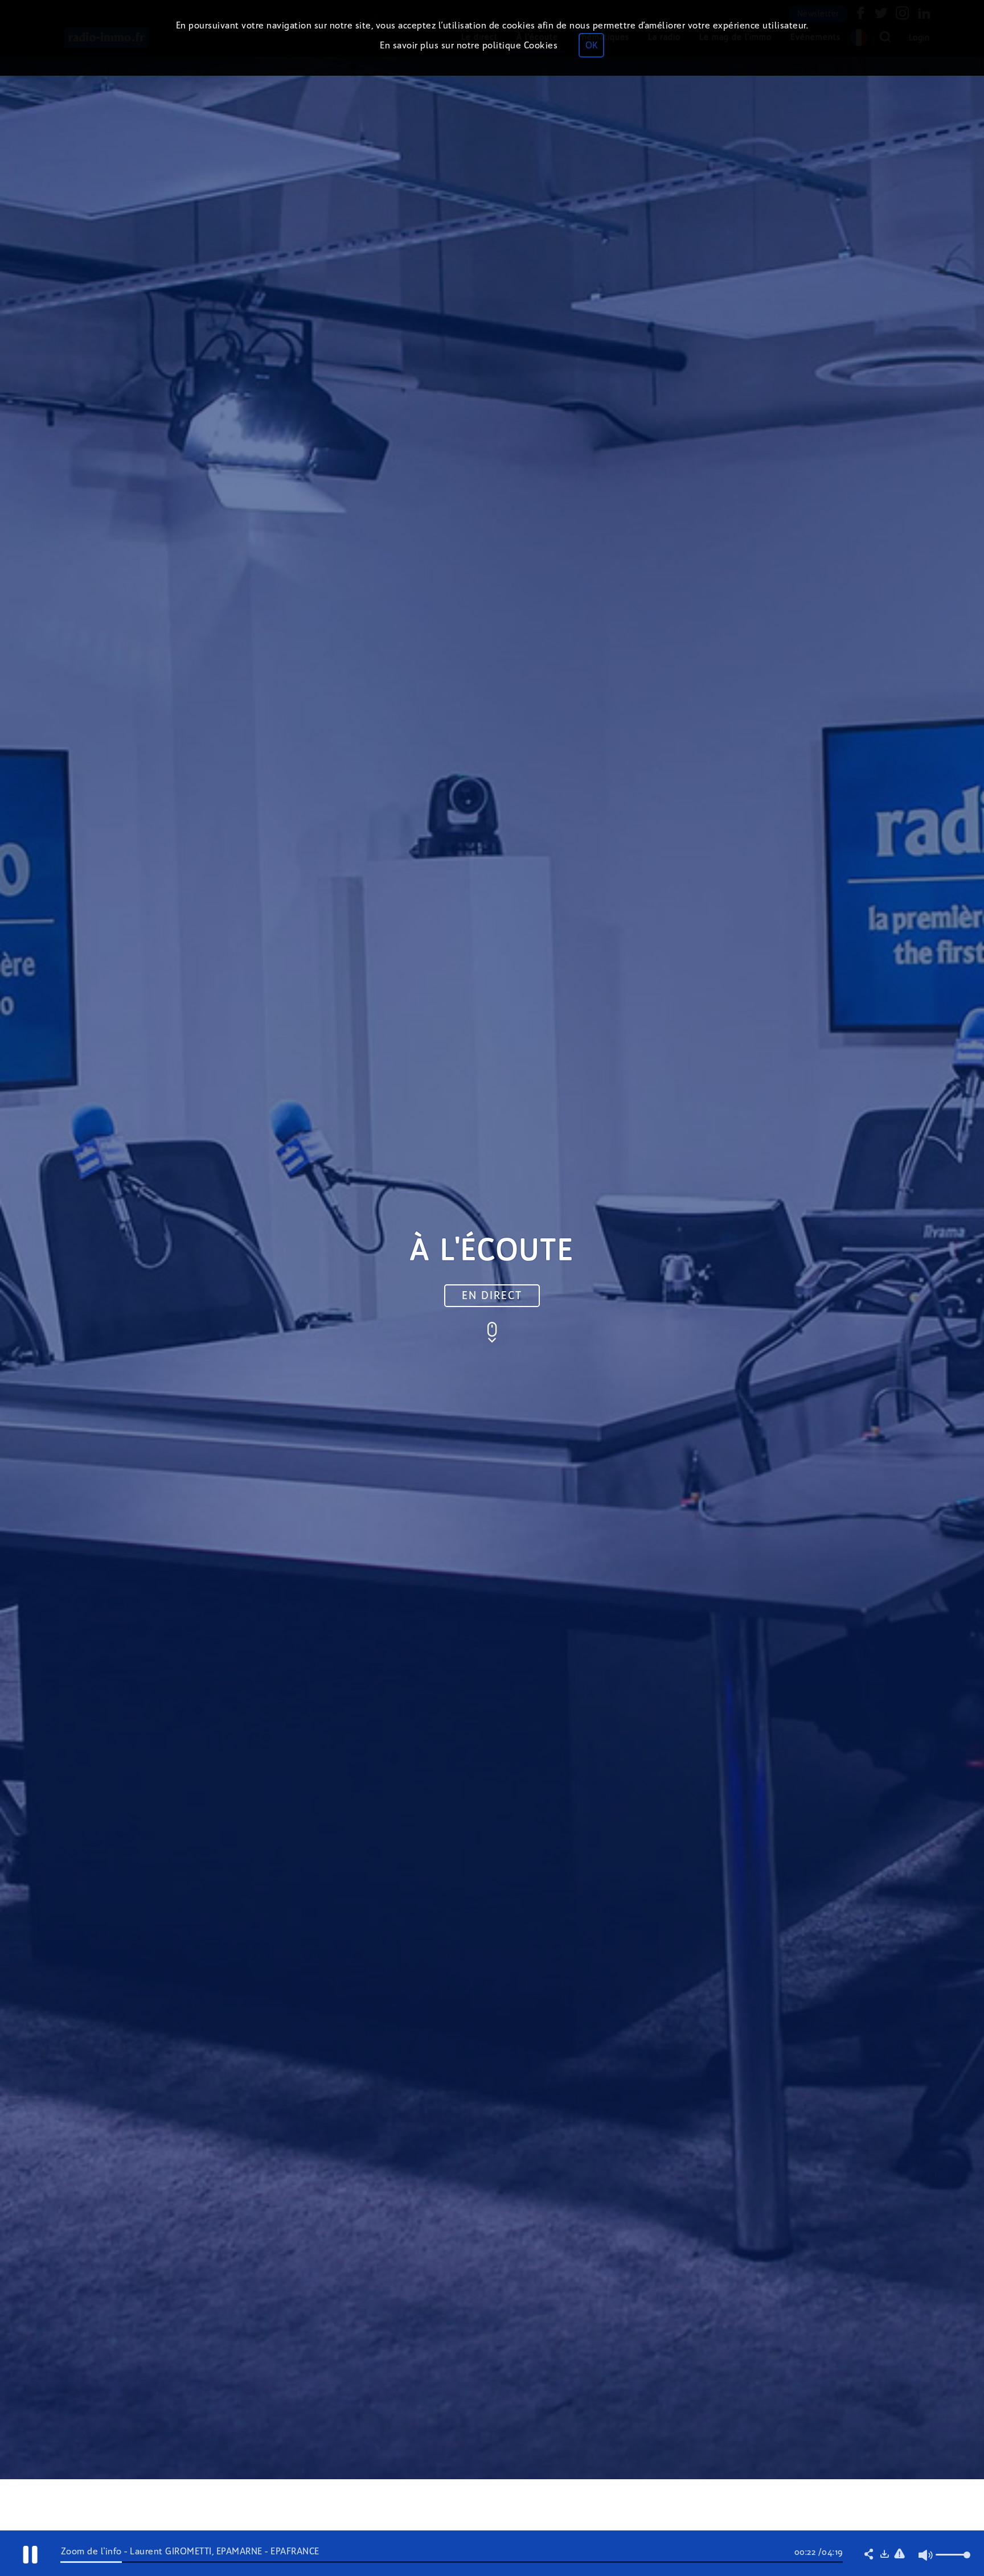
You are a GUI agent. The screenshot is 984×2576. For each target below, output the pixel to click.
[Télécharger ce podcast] (884, 2555)
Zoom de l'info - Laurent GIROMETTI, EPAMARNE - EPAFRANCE (190, 2551)
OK (591, 45)
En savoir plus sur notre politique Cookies (469, 45)
